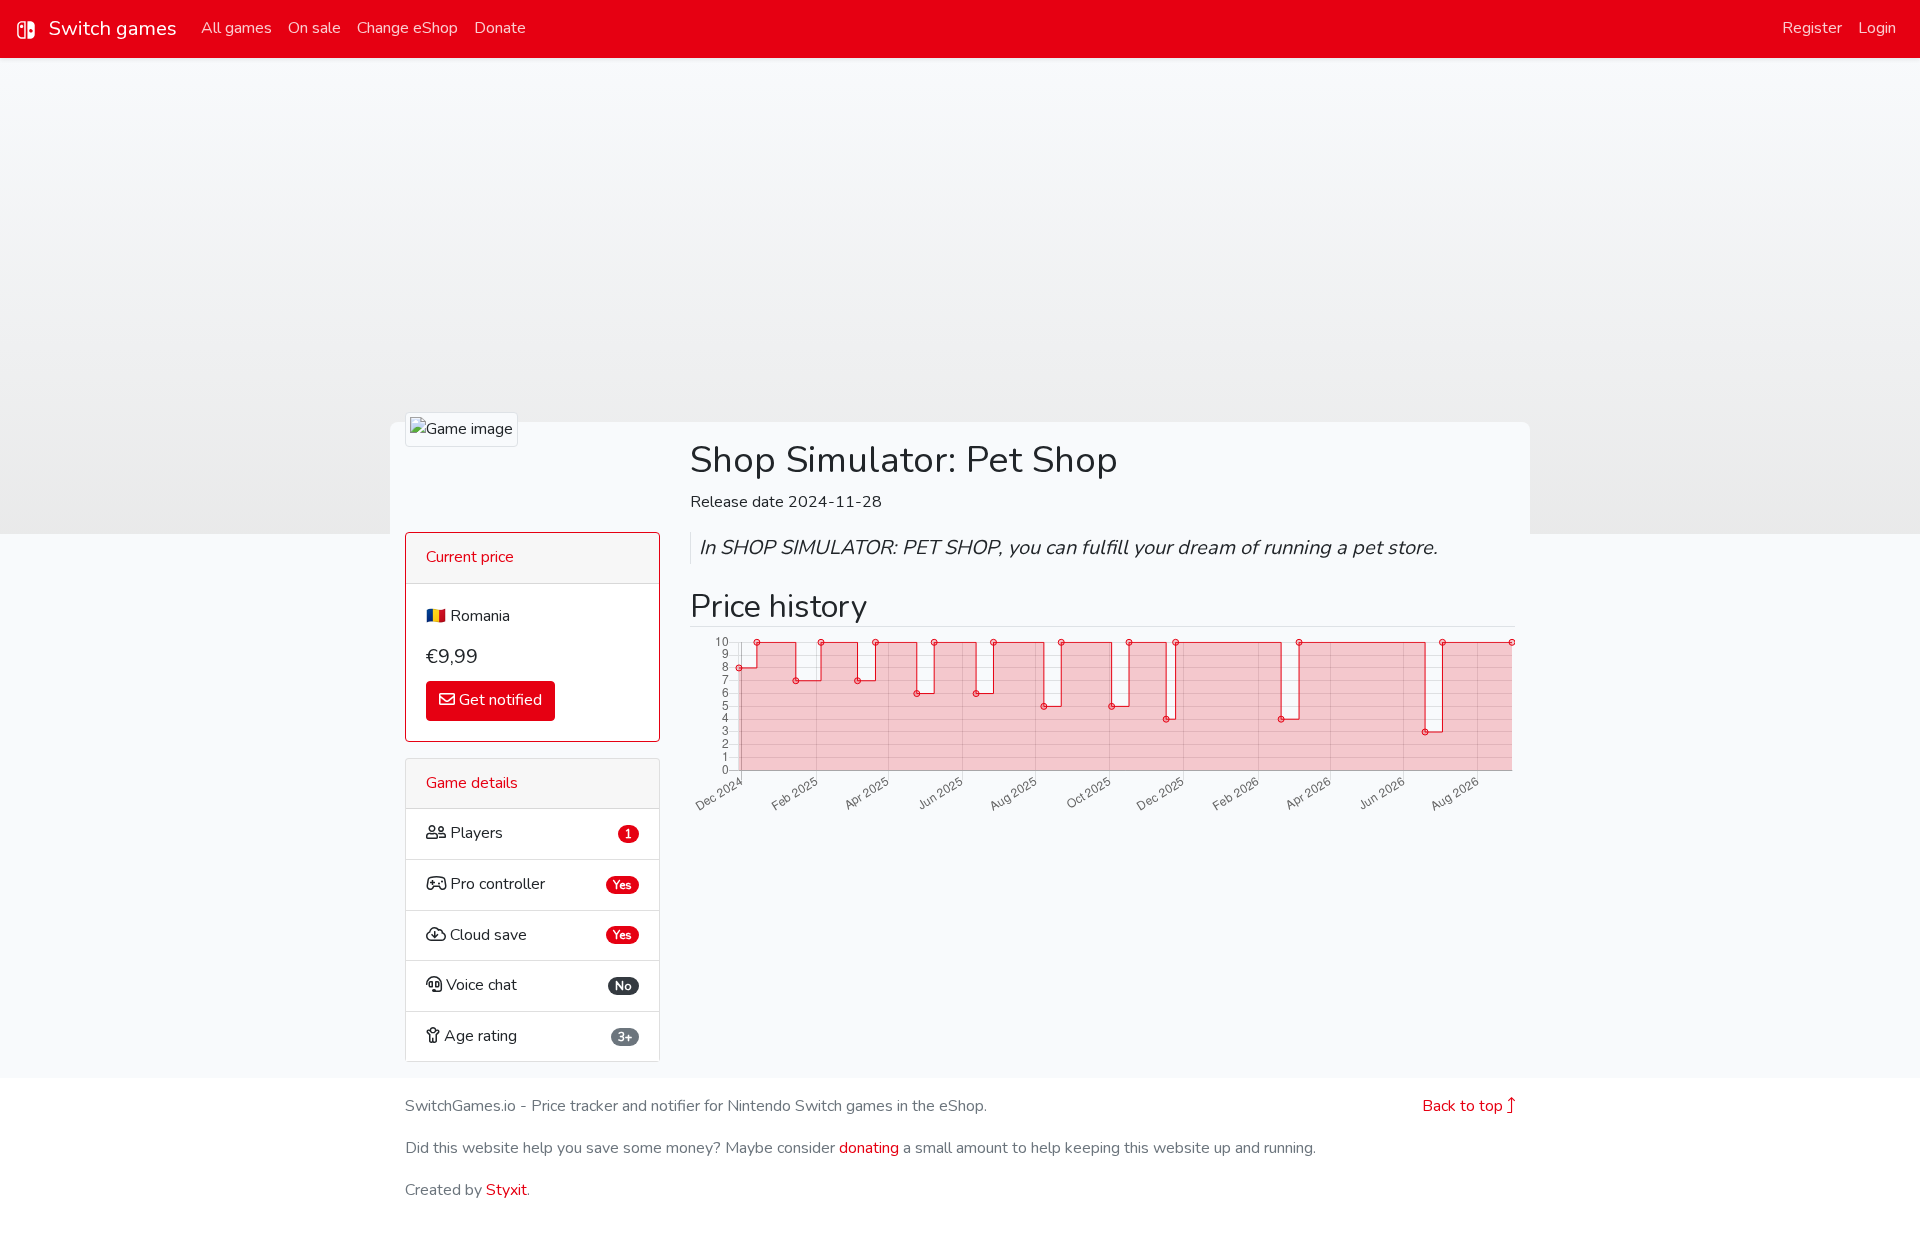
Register (1812, 28)
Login (1877, 28)
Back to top (1464, 1106)
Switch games (110, 28)
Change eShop (407, 28)
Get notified (498, 700)
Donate (500, 28)
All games (236, 28)
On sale (314, 28)
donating (869, 1148)
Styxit (506, 1190)
